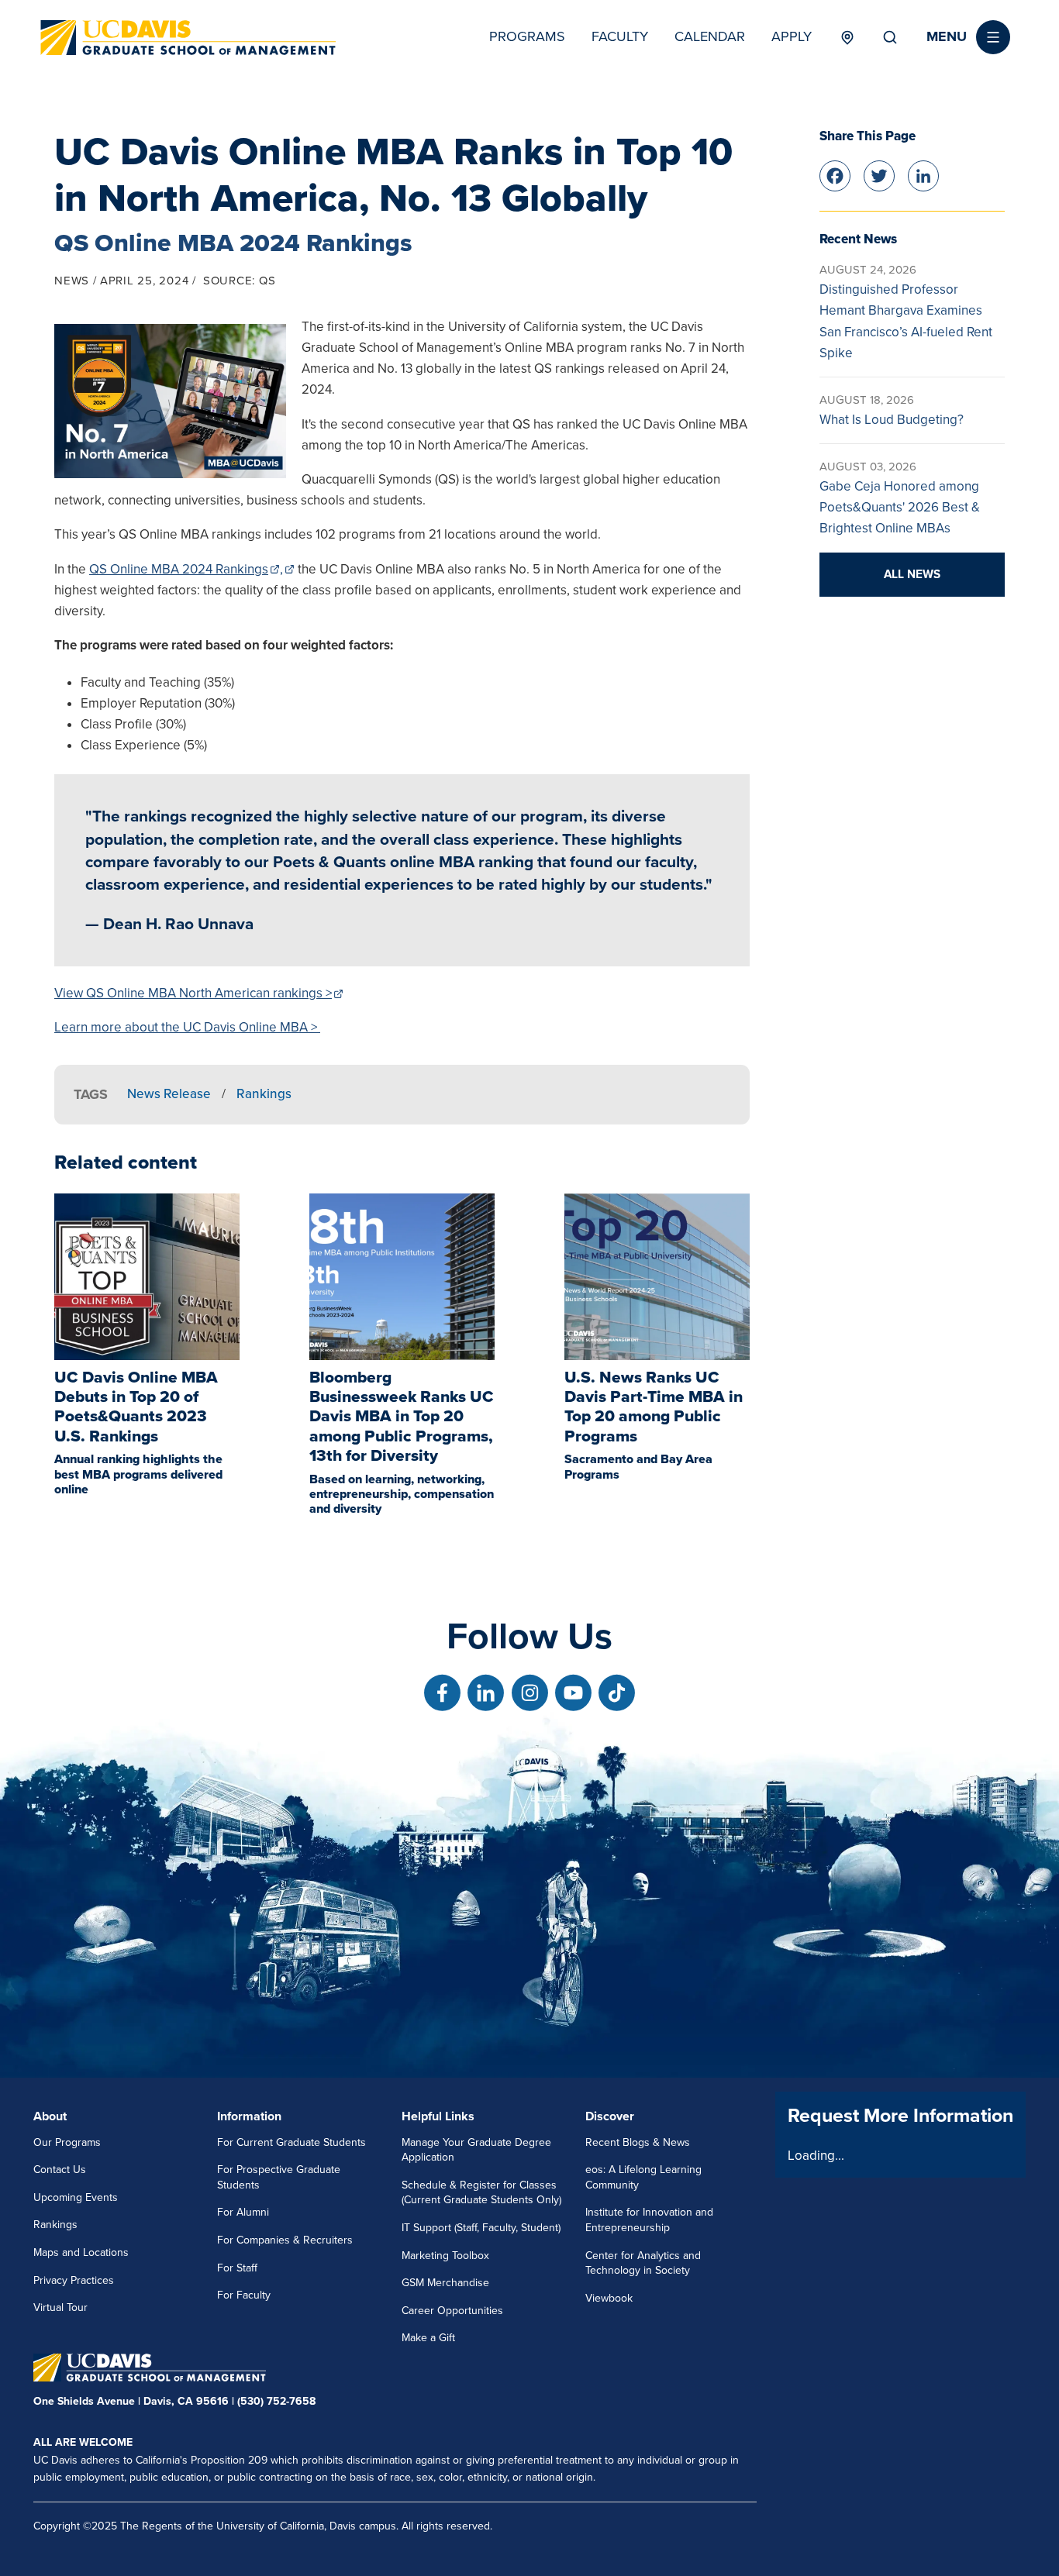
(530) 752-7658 (276, 2401)
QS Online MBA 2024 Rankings (179, 569)
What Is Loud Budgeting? (892, 420)
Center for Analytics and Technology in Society (643, 2263)
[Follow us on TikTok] (617, 1693)
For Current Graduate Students (291, 2142)
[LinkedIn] (923, 174)
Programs (527, 36)
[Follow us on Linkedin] (486, 1693)
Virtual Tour (60, 2307)
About (50, 2116)
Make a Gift (428, 2338)
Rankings (264, 1094)
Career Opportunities (452, 2311)
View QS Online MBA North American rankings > (193, 993)
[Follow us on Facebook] (442, 1693)
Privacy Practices (74, 2280)
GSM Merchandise (445, 2283)
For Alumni (243, 2212)
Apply (792, 36)
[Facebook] (835, 174)
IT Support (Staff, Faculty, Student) (481, 2228)
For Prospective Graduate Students (279, 2177)
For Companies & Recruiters (285, 2240)
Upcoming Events (76, 2197)
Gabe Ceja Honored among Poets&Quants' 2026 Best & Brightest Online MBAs (900, 507)
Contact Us (60, 2170)
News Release (169, 1094)
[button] (968, 37)
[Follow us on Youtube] (573, 1693)
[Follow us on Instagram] (530, 1693)
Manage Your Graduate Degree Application (476, 2150)
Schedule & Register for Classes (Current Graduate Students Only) (481, 2193)
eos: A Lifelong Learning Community (643, 2177)
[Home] (188, 38)
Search (890, 37)
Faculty (620, 36)
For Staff (237, 2268)
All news (912, 574)
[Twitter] (879, 174)
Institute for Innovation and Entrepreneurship (649, 2220)
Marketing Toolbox (445, 2256)
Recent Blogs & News (638, 2142)
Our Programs (67, 2142)
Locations (847, 37)
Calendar (710, 36)
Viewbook (609, 2298)
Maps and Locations (81, 2252)
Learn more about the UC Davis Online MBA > (187, 1027)
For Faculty (244, 2295)
